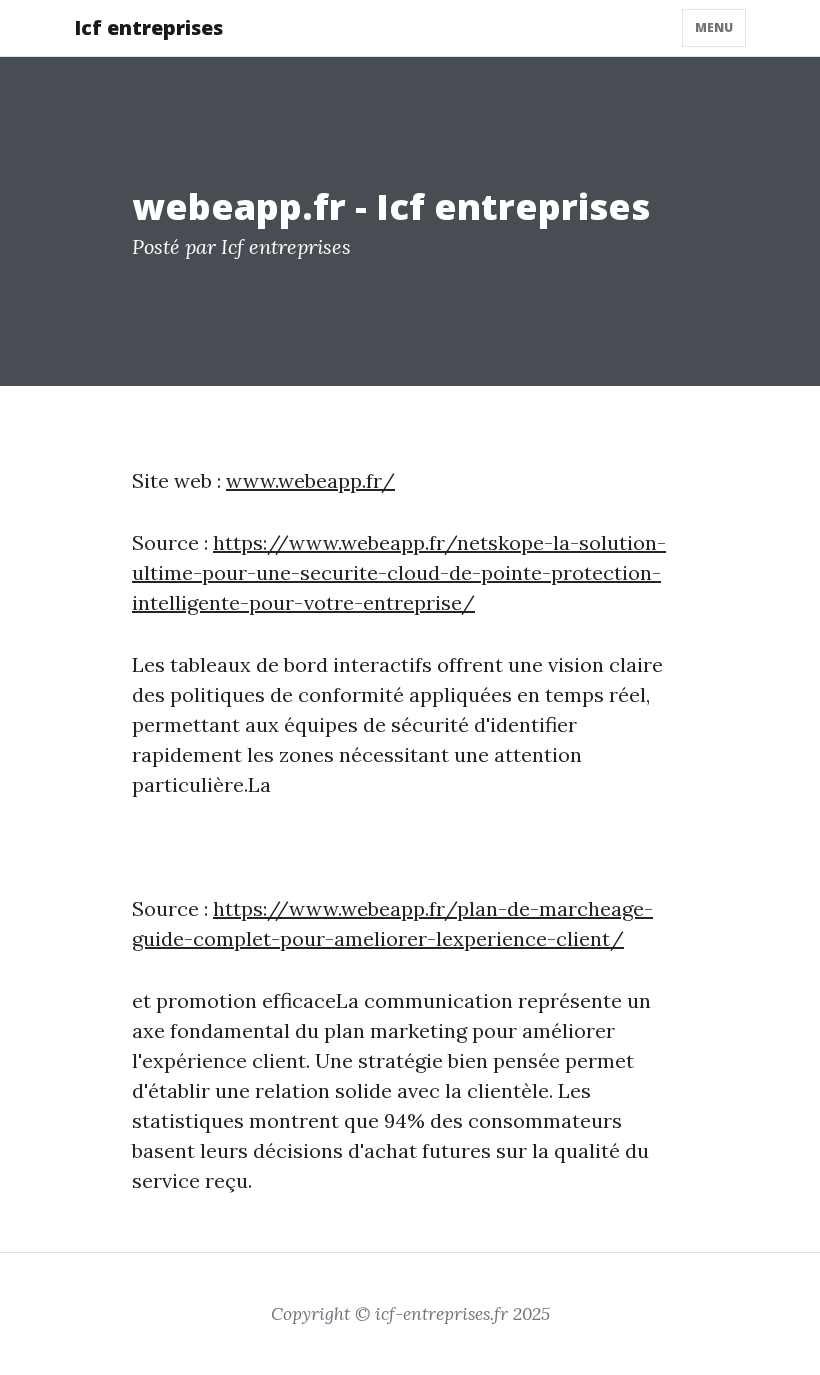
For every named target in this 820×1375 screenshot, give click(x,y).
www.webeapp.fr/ (310, 480)
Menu (714, 27)
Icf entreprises (148, 27)
